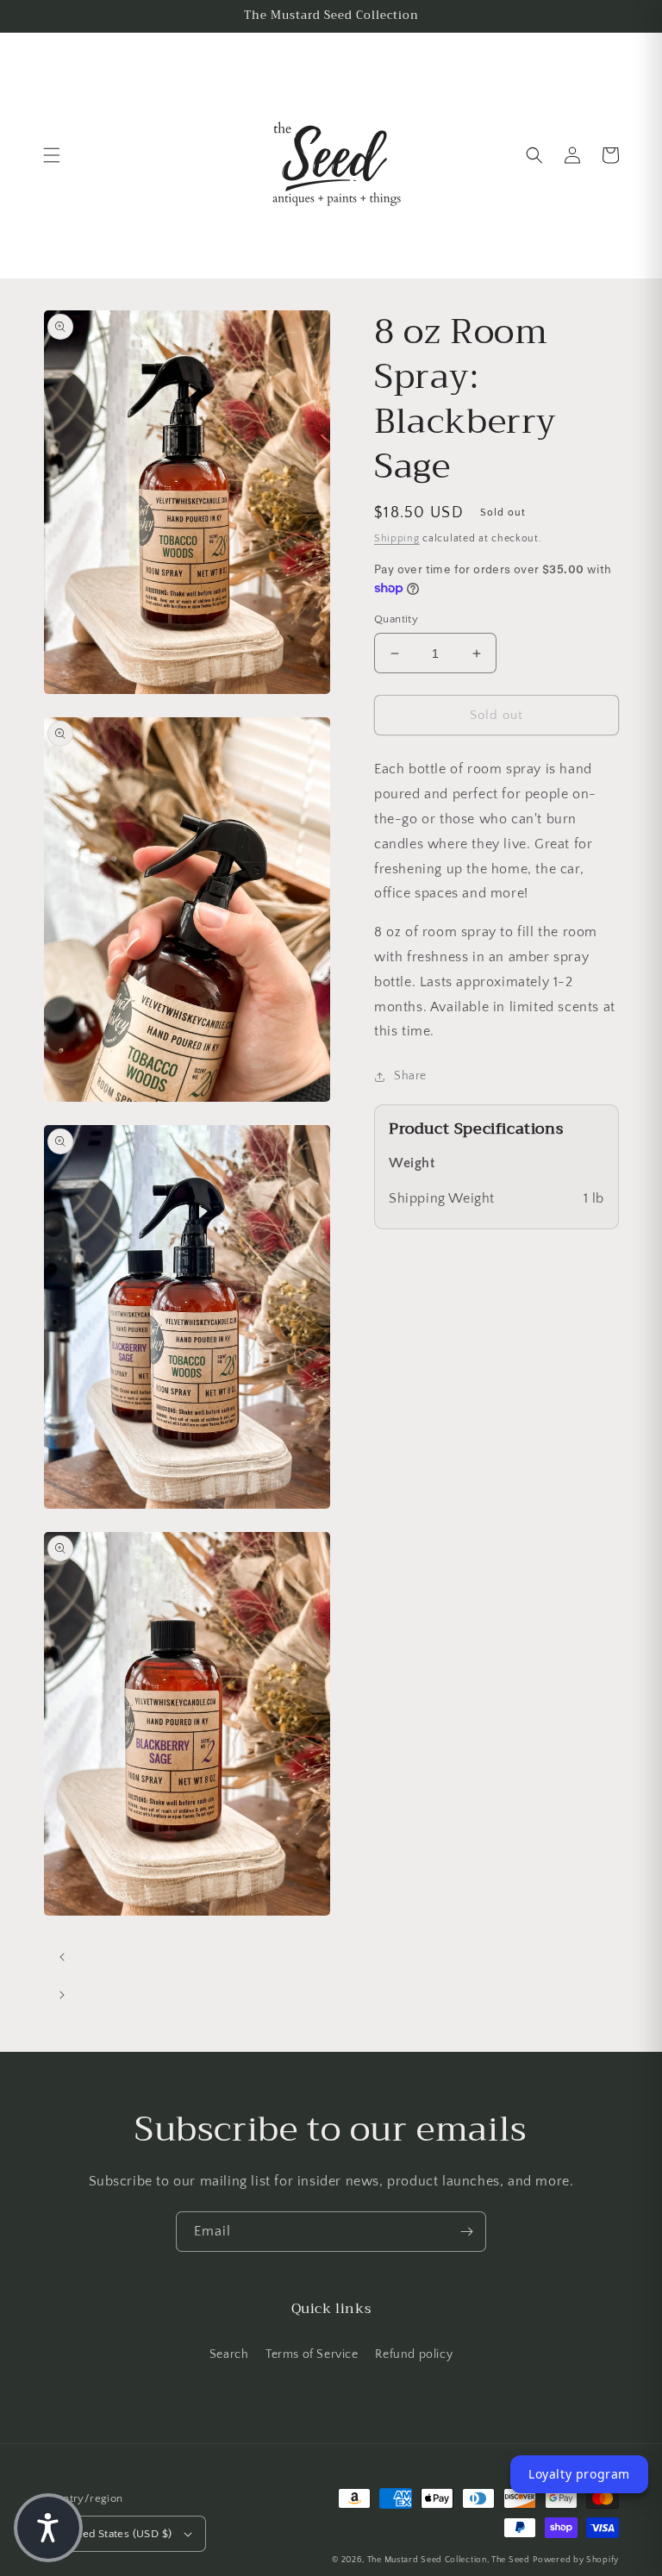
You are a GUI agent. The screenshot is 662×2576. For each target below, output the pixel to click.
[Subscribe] (466, 2232)
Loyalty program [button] (579, 2474)
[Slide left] (62, 1957)
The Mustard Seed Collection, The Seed (449, 2560)
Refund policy (414, 2354)
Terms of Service (312, 2354)
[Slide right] (62, 1995)
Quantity (396, 619)
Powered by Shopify (576, 2560)
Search (229, 2354)
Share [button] (410, 1076)
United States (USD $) (116, 2534)
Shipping (397, 538)
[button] (52, 155)
